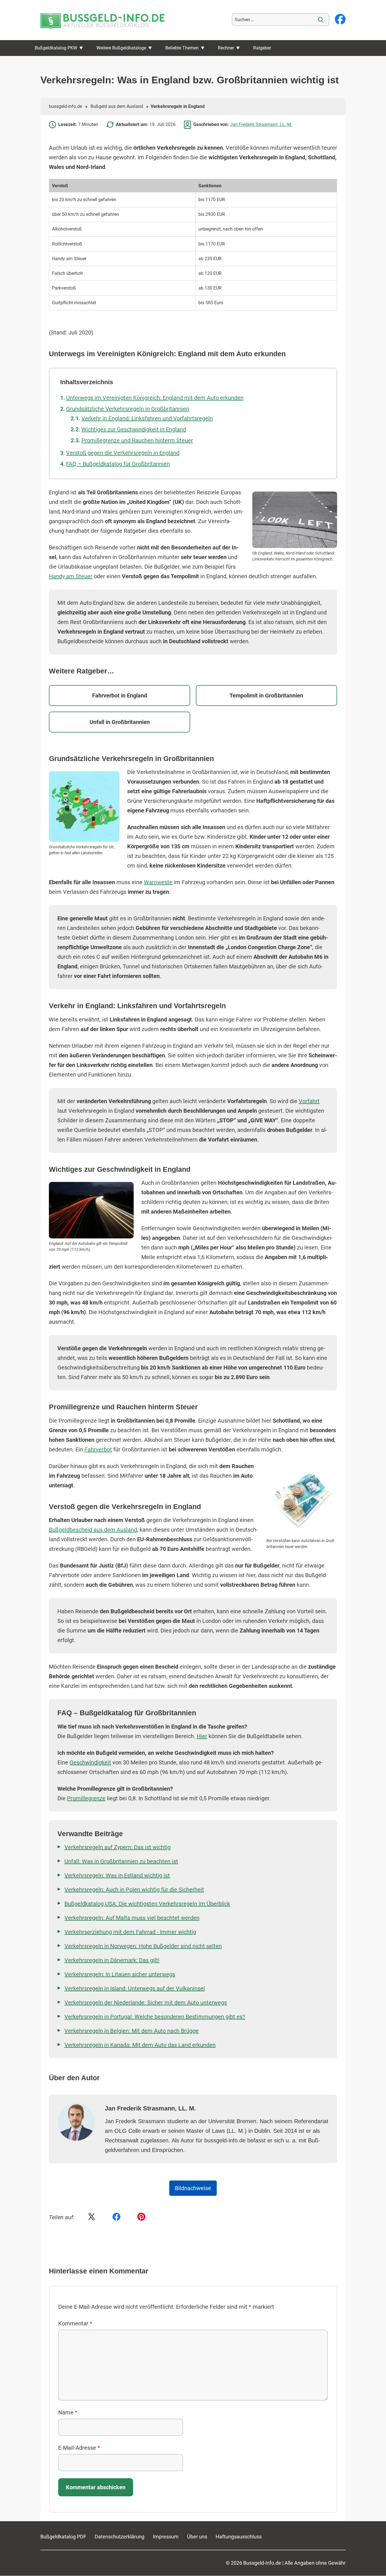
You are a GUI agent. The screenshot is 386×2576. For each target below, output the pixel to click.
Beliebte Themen (182, 48)
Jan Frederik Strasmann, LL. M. (261, 124)
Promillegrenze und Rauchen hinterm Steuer (137, 440)
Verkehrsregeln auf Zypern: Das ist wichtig (118, 1847)
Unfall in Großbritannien (120, 722)
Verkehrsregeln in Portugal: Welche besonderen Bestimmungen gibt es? (155, 2017)
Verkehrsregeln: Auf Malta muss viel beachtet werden (132, 1918)
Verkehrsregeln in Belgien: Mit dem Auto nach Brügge (132, 2031)
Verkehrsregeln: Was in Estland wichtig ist (117, 1875)
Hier (202, 1736)
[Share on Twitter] (92, 2217)
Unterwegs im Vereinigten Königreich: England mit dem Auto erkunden (155, 398)
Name (68, 2412)
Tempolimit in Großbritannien (266, 695)
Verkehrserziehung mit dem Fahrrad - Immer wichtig (130, 1932)
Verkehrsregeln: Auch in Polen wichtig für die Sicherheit (134, 1890)
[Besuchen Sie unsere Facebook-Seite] (340, 20)
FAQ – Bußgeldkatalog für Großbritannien (118, 464)
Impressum (166, 2537)
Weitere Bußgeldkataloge (121, 48)
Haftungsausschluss (239, 2537)
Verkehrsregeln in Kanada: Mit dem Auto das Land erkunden (140, 2045)
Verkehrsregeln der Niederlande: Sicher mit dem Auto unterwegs (146, 2003)
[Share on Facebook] (116, 2217)
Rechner (226, 48)
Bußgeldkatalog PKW (56, 48)
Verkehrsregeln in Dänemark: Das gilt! (112, 1960)
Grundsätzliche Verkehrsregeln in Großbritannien (128, 409)
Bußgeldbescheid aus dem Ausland (93, 1530)
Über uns (197, 2537)
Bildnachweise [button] (193, 2188)
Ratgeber (262, 48)
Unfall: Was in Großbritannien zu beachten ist (121, 1861)
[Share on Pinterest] (141, 2217)
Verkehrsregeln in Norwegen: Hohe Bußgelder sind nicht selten (143, 1946)
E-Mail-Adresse (79, 2448)
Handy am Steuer (71, 576)
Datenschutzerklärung (120, 2537)
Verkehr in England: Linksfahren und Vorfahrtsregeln (147, 418)
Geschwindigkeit (90, 1762)
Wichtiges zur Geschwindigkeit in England (134, 429)
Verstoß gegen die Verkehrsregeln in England (123, 453)
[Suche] (321, 20)
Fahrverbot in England (120, 695)
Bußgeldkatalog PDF (63, 2537)
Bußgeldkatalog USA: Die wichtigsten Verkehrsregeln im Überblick (147, 1904)
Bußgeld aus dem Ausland (117, 106)
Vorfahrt (309, 1101)
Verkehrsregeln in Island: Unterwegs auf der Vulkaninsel (135, 1988)
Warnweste (158, 882)
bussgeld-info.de (65, 106)
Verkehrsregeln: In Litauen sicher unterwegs (120, 1974)
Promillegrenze (86, 1798)
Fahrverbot (98, 1449)
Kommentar (75, 2323)
